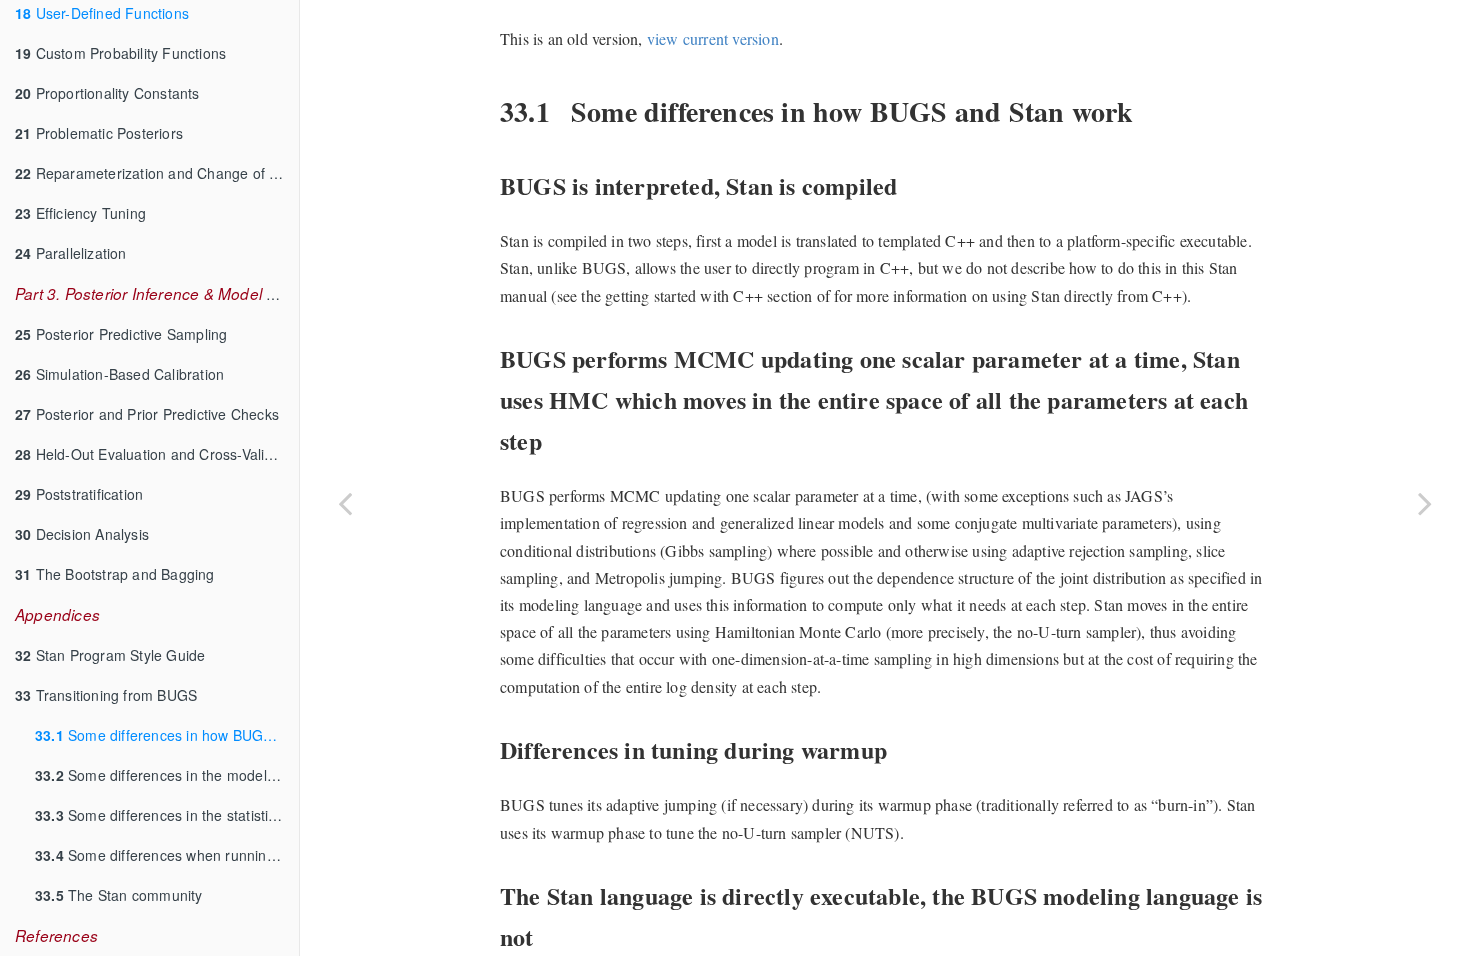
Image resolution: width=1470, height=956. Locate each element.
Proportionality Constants (107, 93)
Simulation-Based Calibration (119, 374)
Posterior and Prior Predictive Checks (147, 414)
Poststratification (79, 494)
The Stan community (119, 895)
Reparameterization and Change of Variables (157, 173)
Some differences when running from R (167, 855)
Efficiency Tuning (80, 213)
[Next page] (1425, 503)
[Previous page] (345, 503)
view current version (713, 38)
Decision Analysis (82, 534)
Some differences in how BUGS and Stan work (167, 735)
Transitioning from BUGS (106, 695)
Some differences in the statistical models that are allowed (167, 815)
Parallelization (71, 253)
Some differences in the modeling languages (167, 775)
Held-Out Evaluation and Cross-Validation (157, 454)
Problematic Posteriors (99, 133)
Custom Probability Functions (120, 53)
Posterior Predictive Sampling (121, 334)
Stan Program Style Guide (110, 655)
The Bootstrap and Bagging (115, 574)
